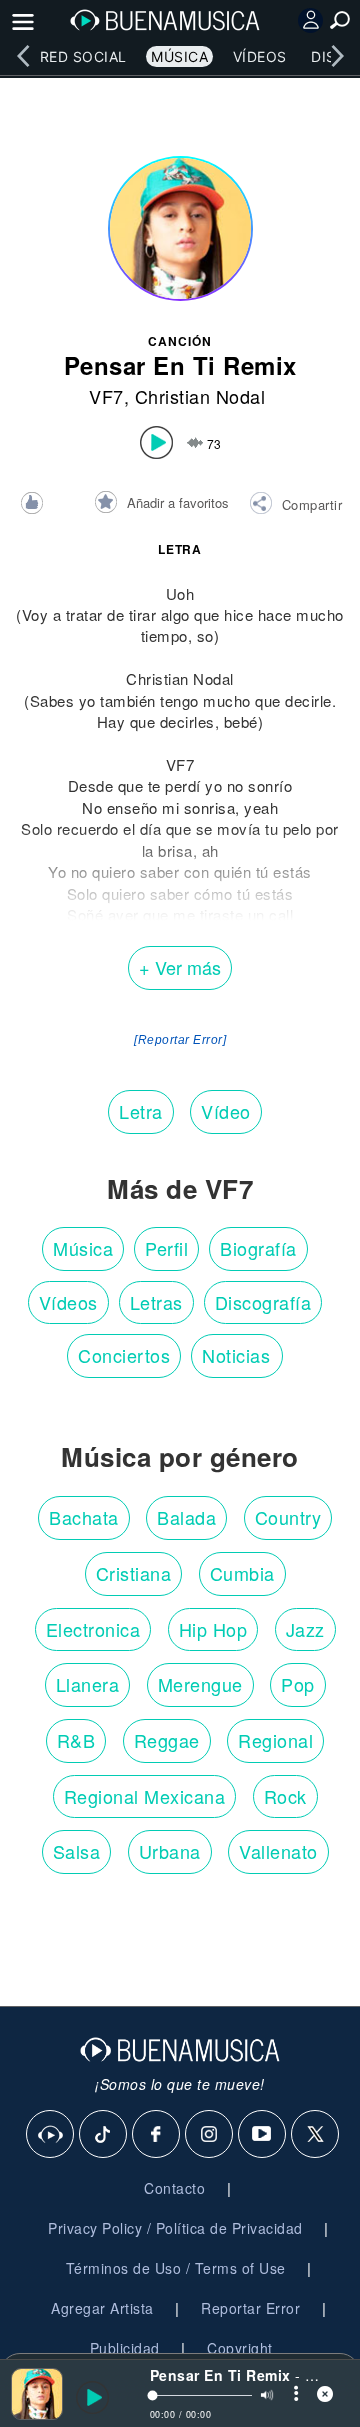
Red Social (83, 56)
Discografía (263, 1302)
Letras (156, 1302)
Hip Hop (213, 1629)
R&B (76, 1740)
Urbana (170, 1851)
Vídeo (226, 1111)
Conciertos (124, 1355)
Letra (141, 1111)
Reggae (167, 1740)
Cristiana (134, 1573)
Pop (298, 1684)
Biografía (258, 1248)
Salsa (77, 1851)
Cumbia (242, 1573)
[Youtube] (263, 2135)
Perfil (166, 1248)
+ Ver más (180, 967)
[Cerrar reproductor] (325, 2393)
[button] (295, 506)
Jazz (305, 1629)
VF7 (106, 396)
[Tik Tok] (104, 2135)
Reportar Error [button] (250, 2308)
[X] (316, 2135)
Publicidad (125, 2348)
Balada (186, 1517)
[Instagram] (210, 2135)
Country (288, 1517)
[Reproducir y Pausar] (83, 2397)
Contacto (174, 2188)
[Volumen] (266, 2394)
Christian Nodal (200, 396)
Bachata (84, 1517)
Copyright (240, 2348)
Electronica (93, 1629)
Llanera (88, 1684)
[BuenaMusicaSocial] (51, 2135)
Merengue (200, 1684)
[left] (23, 56)
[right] (337, 56)
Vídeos (260, 56)
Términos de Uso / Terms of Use (176, 2268)
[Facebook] (157, 2135)
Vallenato (278, 1851)
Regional (275, 1740)
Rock (285, 1796)
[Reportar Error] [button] (180, 1040)
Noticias (236, 1355)
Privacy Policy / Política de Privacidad (175, 2228)
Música (179, 56)
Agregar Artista (102, 2308)
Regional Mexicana (145, 1796)
